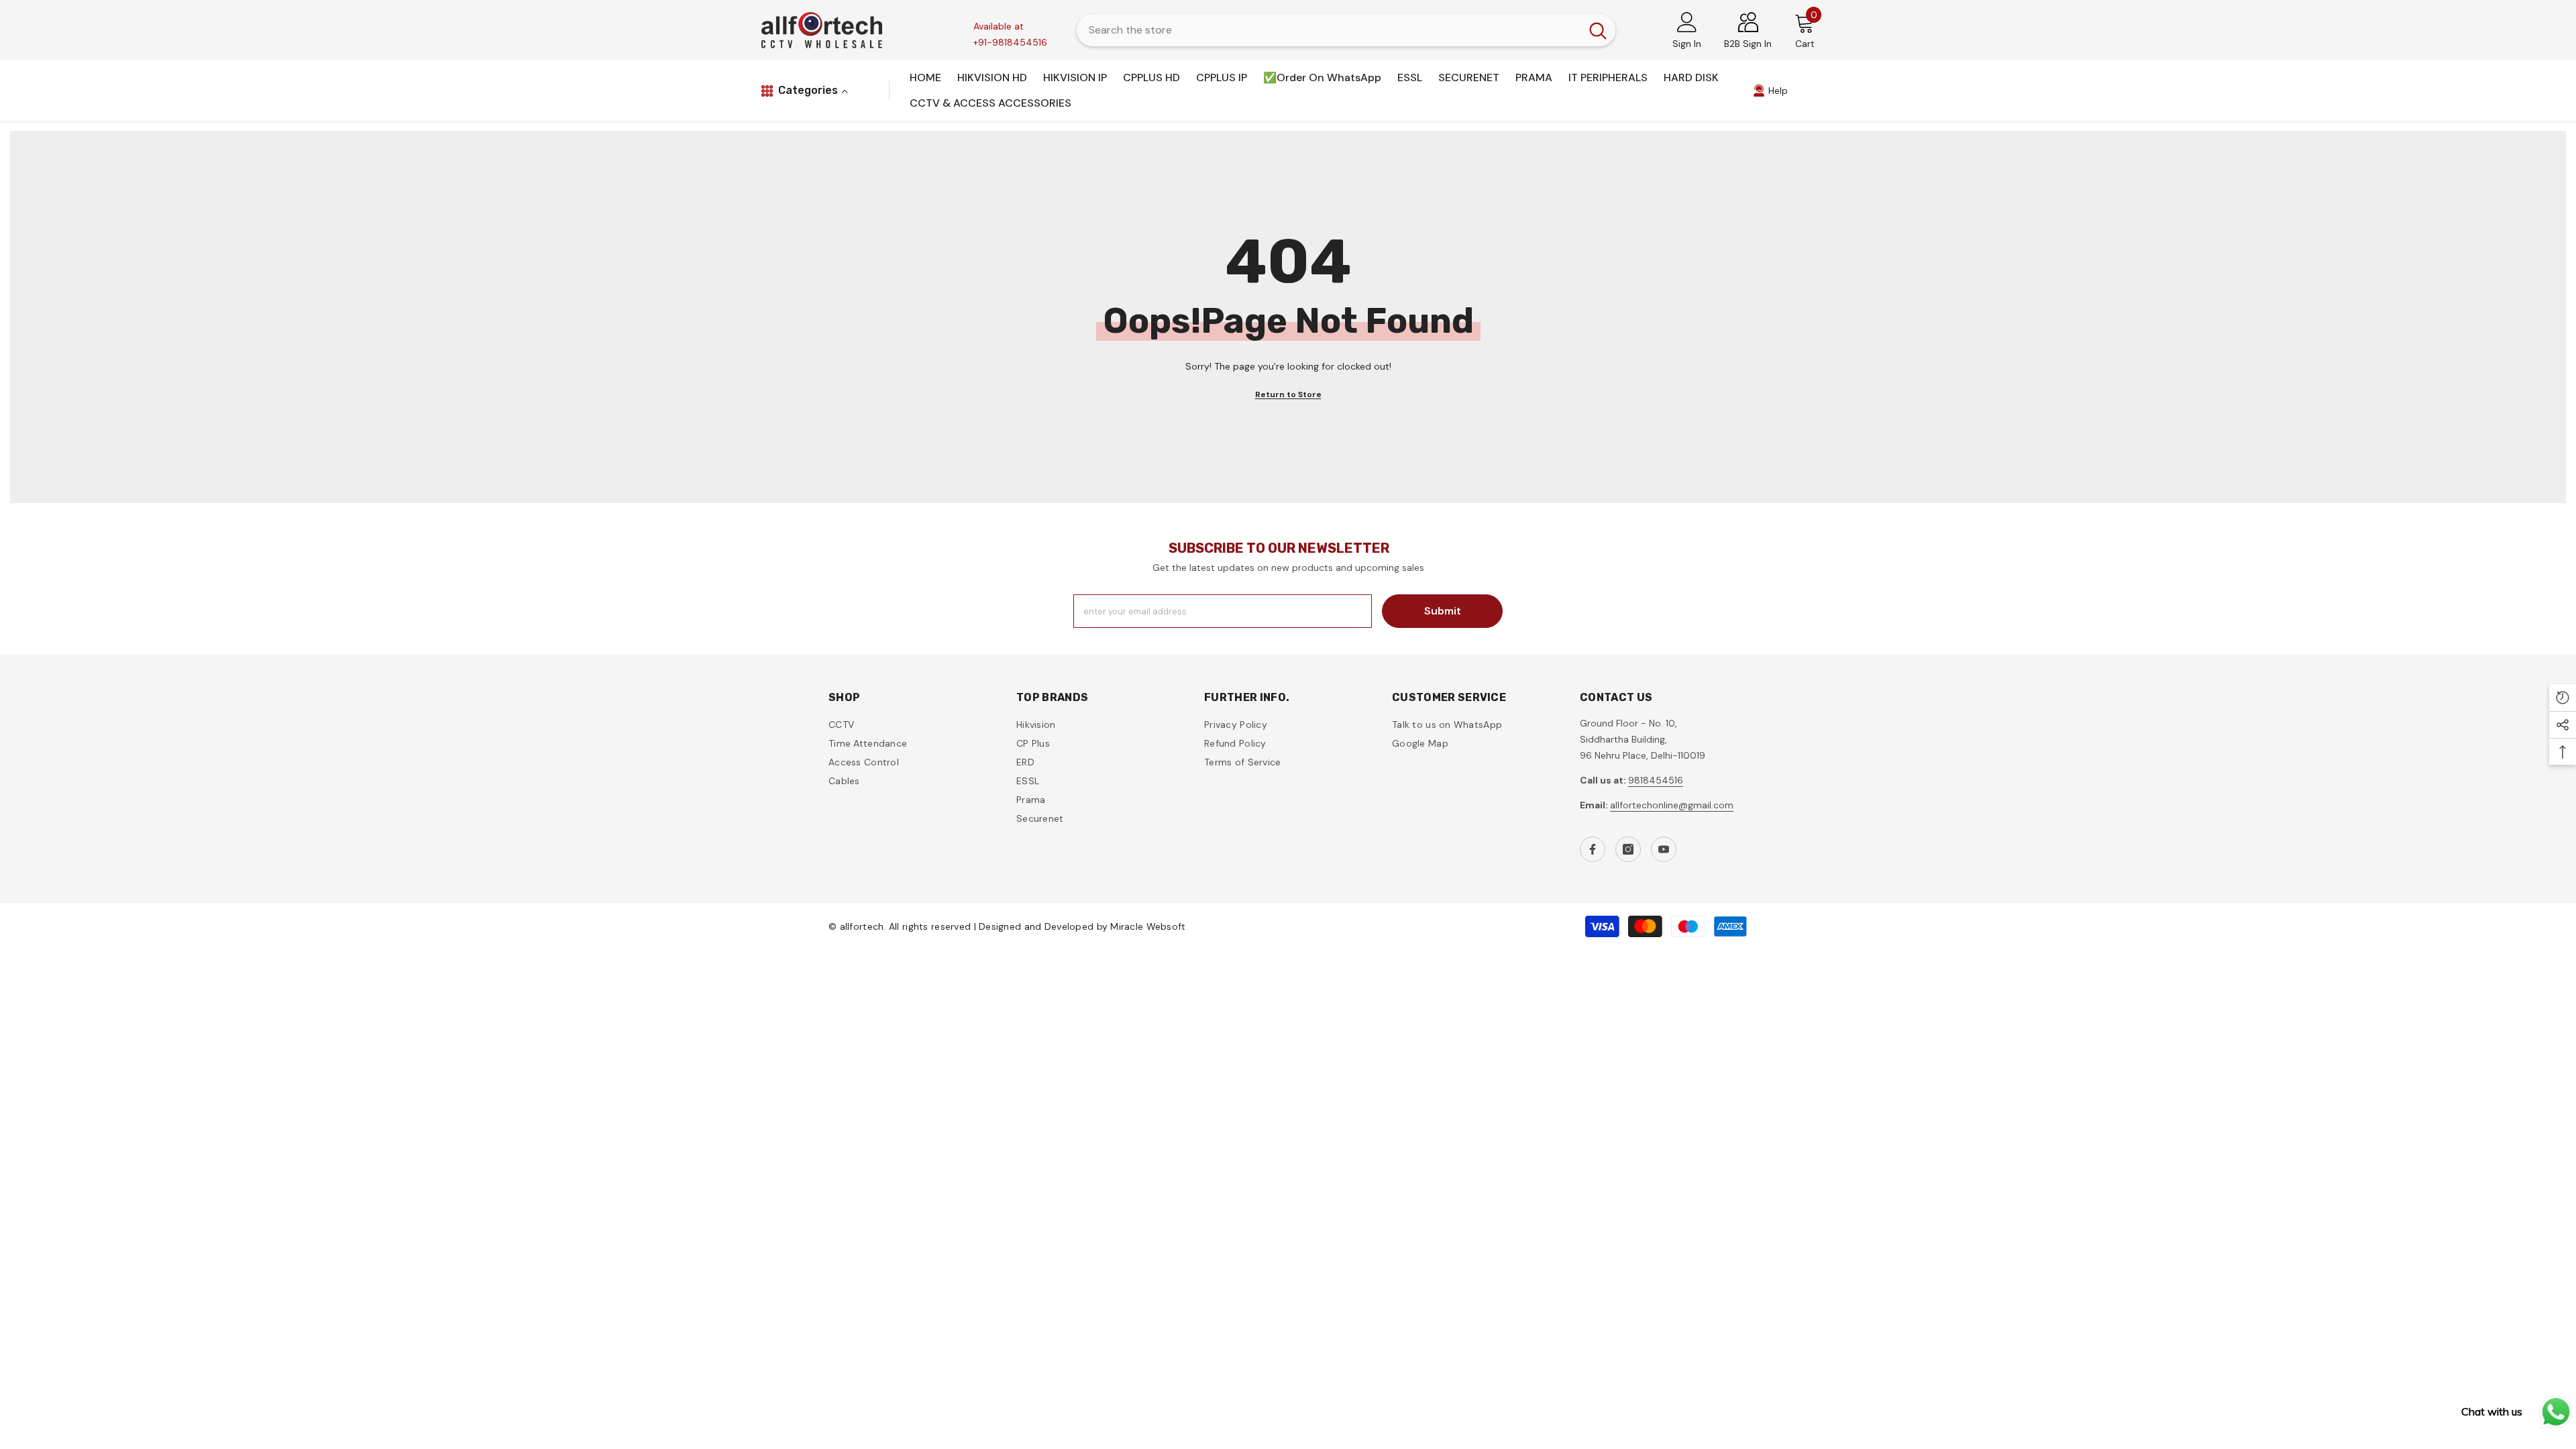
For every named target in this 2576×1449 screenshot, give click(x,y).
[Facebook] (1593, 849)
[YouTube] (1664, 849)
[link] (1770, 91)
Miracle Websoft (1148, 926)
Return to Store (1288, 394)
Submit (1443, 611)
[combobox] (1329, 30)
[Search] (1346, 30)
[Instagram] (1628, 849)
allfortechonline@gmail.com (1672, 805)
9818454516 (1656, 780)
